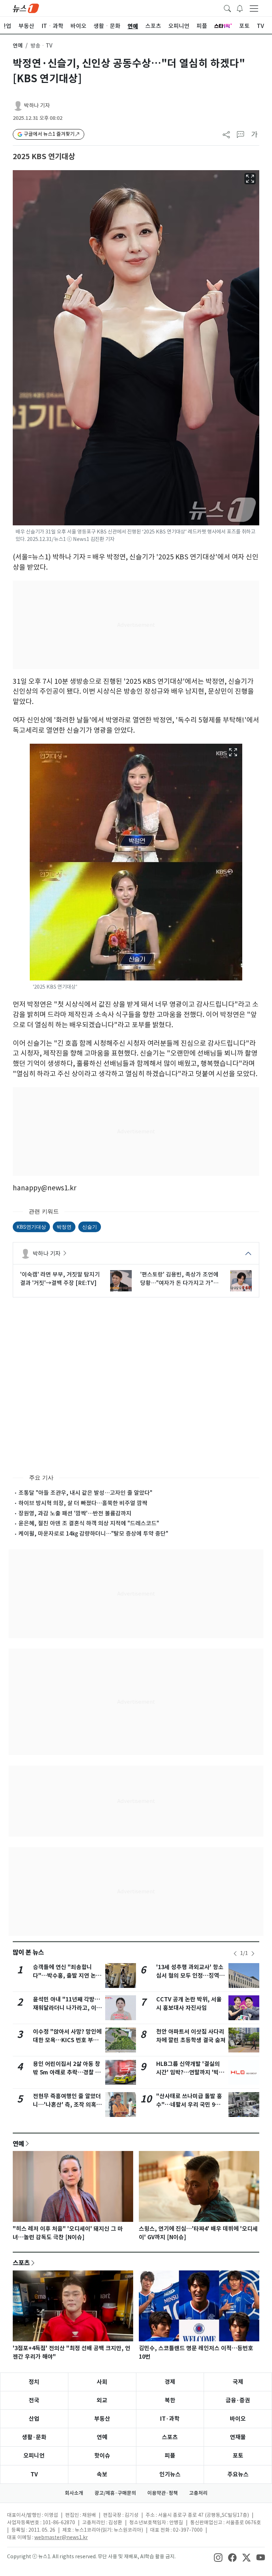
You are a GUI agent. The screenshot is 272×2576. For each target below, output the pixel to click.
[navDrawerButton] (254, 8)
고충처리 (198, 2493)
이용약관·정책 (163, 2493)
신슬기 (90, 1227)
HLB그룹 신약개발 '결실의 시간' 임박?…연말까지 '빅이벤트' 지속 (190, 2072)
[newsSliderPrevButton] (235, 1954)
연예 (18, 46)
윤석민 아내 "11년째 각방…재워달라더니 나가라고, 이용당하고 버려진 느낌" (67, 2008)
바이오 (238, 2419)
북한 (170, 2400)
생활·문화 (34, 2437)
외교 (102, 2400)
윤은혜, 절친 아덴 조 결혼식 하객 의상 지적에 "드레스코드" (89, 1523)
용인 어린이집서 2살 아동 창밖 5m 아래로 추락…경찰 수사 (67, 2072)
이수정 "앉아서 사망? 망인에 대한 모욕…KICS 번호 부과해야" (67, 2040)
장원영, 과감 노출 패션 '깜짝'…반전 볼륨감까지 (75, 1513)
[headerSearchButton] (227, 8)
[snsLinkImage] (218, 2557)
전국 (34, 2400)
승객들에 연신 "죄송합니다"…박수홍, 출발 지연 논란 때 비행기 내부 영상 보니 (67, 1976)
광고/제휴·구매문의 (115, 2493)
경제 (170, 2382)
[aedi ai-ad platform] (18, 173)
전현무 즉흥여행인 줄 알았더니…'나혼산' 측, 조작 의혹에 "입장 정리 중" (67, 2105)
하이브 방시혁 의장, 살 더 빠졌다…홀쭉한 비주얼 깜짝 (83, 1503)
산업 (34, 2419)
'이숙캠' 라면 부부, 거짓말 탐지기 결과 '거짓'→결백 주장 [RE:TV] (60, 1279)
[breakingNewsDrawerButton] (240, 8)
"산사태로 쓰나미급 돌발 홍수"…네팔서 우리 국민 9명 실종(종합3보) (189, 2105)
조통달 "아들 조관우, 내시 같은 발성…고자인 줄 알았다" (85, 1493)
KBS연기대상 (31, 1227)
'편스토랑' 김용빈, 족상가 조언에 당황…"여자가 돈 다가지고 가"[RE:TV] (179, 1279)
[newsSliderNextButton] (253, 1954)
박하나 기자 (37, 105)
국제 (238, 2382)
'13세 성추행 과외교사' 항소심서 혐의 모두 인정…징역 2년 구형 (190, 1976)
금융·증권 (238, 2400)
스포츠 (21, 2263)
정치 (34, 2382)
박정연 (64, 1227)
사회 (102, 2382)
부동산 (102, 2419)
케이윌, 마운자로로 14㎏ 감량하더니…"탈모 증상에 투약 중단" (93, 1533)
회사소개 (74, 2493)
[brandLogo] (26, 8)
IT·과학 (170, 2419)
